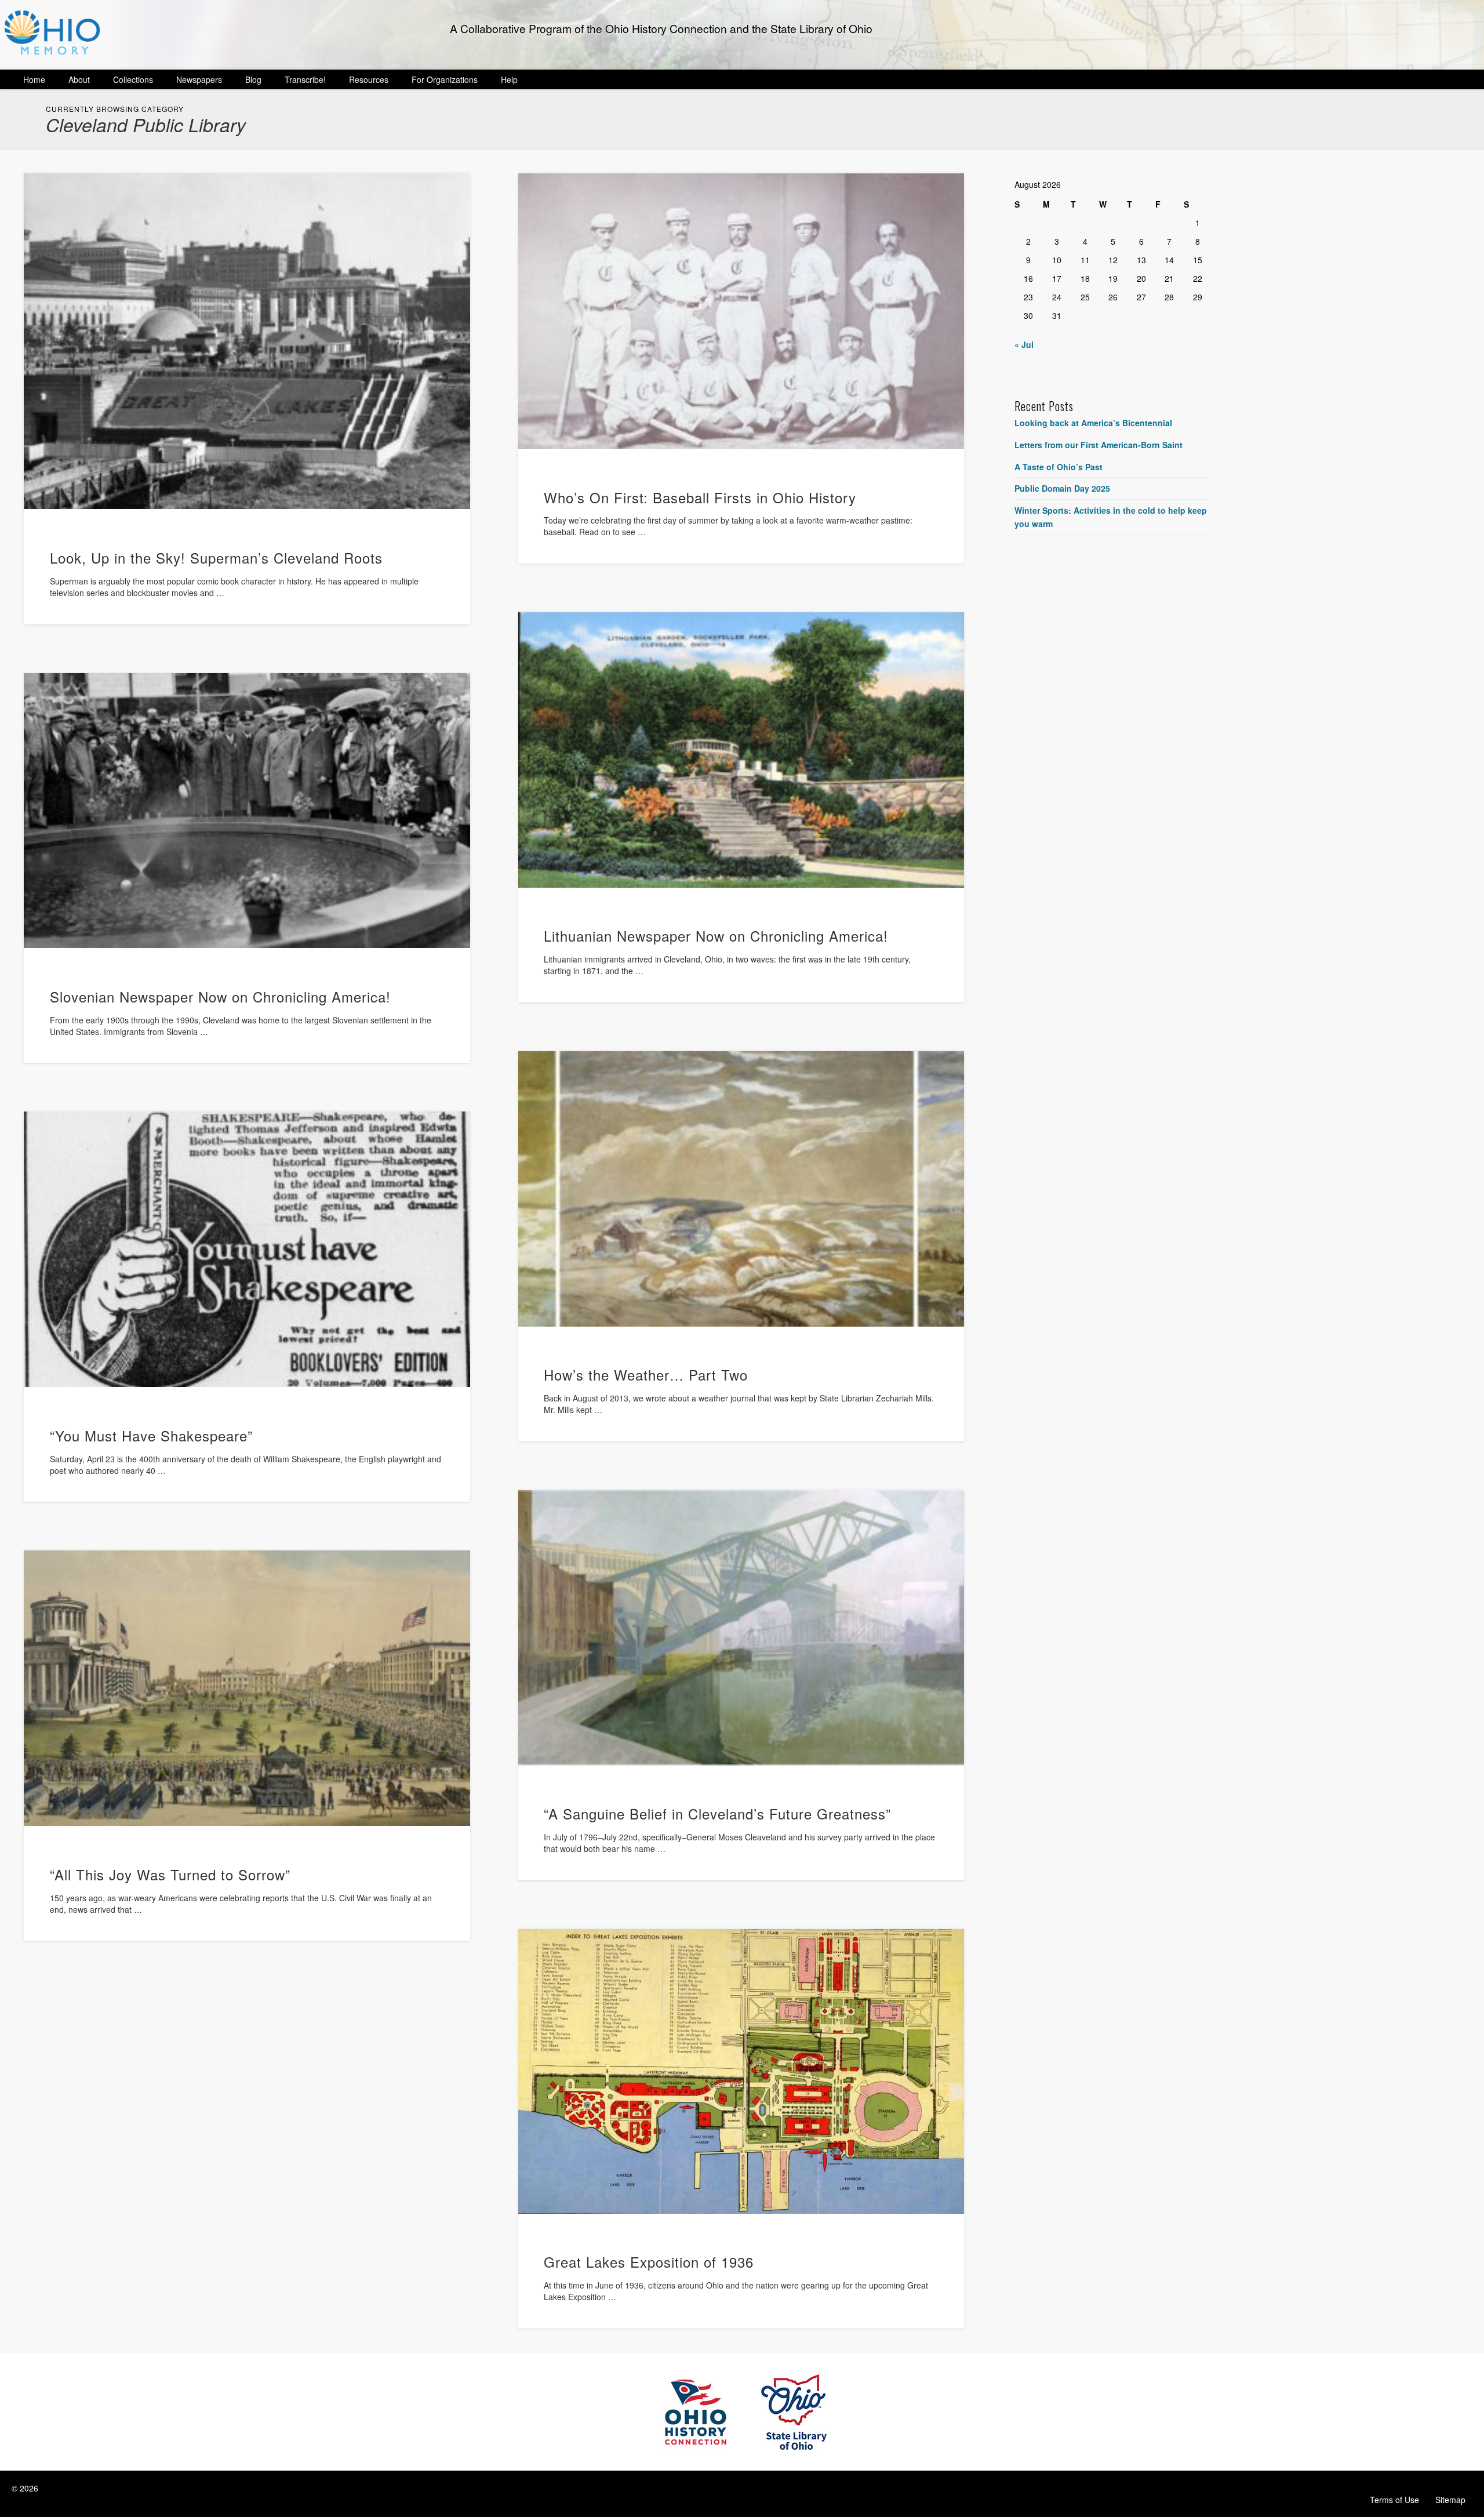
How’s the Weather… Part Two (646, 1374)
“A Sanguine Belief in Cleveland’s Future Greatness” (717, 1813)
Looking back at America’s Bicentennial (1093, 423)
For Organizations (445, 79)
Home (34, 79)
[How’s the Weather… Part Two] (741, 1189)
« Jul (1024, 344)
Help (509, 79)
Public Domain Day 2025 (1062, 488)
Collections (133, 79)
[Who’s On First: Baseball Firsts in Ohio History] (741, 311)
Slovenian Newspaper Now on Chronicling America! (220, 996)
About (79, 79)
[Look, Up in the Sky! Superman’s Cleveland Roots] (247, 341)
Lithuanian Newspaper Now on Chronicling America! (716, 936)
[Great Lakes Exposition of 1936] (741, 2071)
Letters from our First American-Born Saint (1099, 445)
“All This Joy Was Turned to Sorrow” (170, 1874)
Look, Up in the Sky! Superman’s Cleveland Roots (216, 557)
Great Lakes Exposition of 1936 (649, 2262)
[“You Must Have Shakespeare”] (247, 1249)
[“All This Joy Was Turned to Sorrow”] (247, 1688)
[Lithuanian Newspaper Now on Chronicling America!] (741, 750)
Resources (369, 79)
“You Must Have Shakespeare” (151, 1435)
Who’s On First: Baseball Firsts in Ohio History (700, 497)
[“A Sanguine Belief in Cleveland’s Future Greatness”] (741, 1628)
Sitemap (1450, 2500)
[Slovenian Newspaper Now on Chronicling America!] (247, 811)
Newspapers (199, 79)
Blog (253, 79)
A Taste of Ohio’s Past (1059, 467)
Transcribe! (305, 79)
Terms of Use (1394, 2500)
